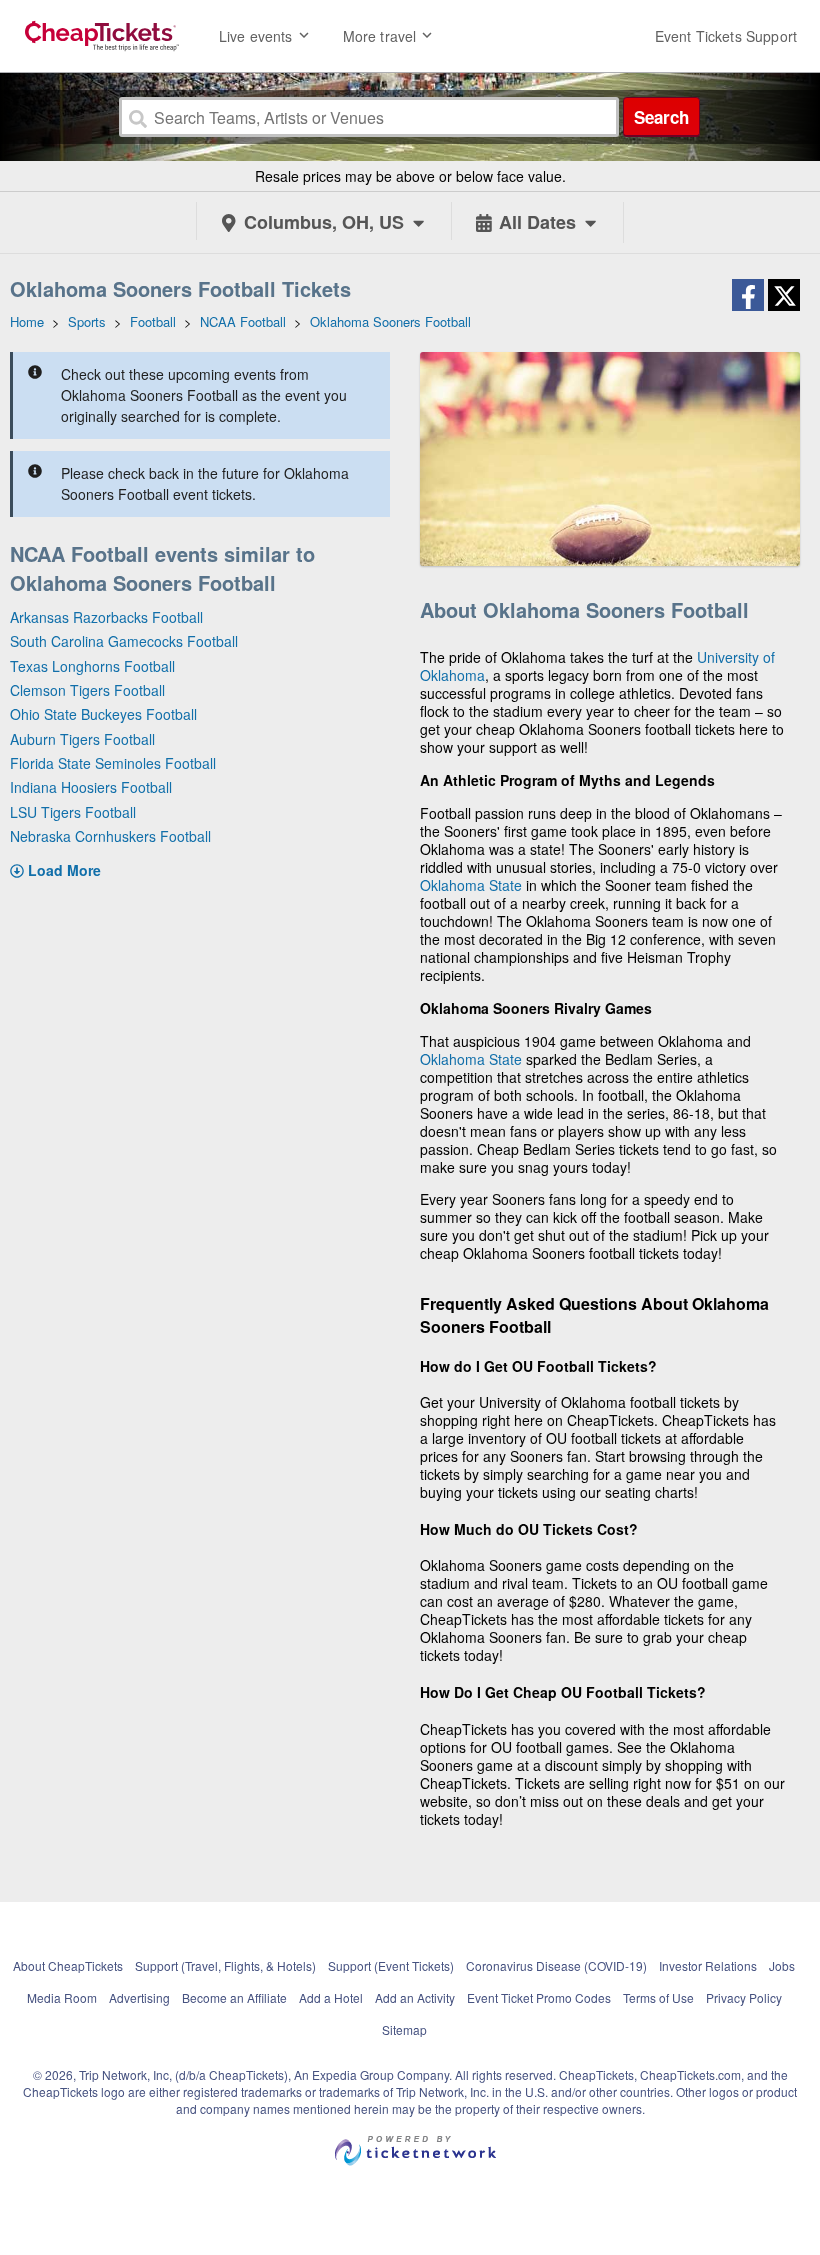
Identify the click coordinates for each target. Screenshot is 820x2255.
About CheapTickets (68, 1965)
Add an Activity (415, 1997)
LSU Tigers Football (73, 812)
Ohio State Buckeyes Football (103, 714)
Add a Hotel (331, 1997)
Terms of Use (658, 1997)
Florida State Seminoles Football (113, 763)
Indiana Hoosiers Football (91, 787)
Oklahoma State (471, 885)
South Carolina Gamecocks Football (124, 641)
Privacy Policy (744, 1997)
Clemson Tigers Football (87, 690)
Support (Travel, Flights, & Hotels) (225, 1965)
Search (661, 117)
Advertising (139, 1997)
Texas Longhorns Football (92, 666)
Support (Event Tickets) (391, 1965)
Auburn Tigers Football (82, 739)
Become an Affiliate (234, 1997)
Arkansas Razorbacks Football (106, 617)
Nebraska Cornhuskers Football (110, 836)
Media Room (62, 1997)
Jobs (782, 1965)
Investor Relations (708, 1965)
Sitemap (404, 2029)
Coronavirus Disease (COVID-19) (556, 1965)
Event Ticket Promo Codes (539, 1997)
